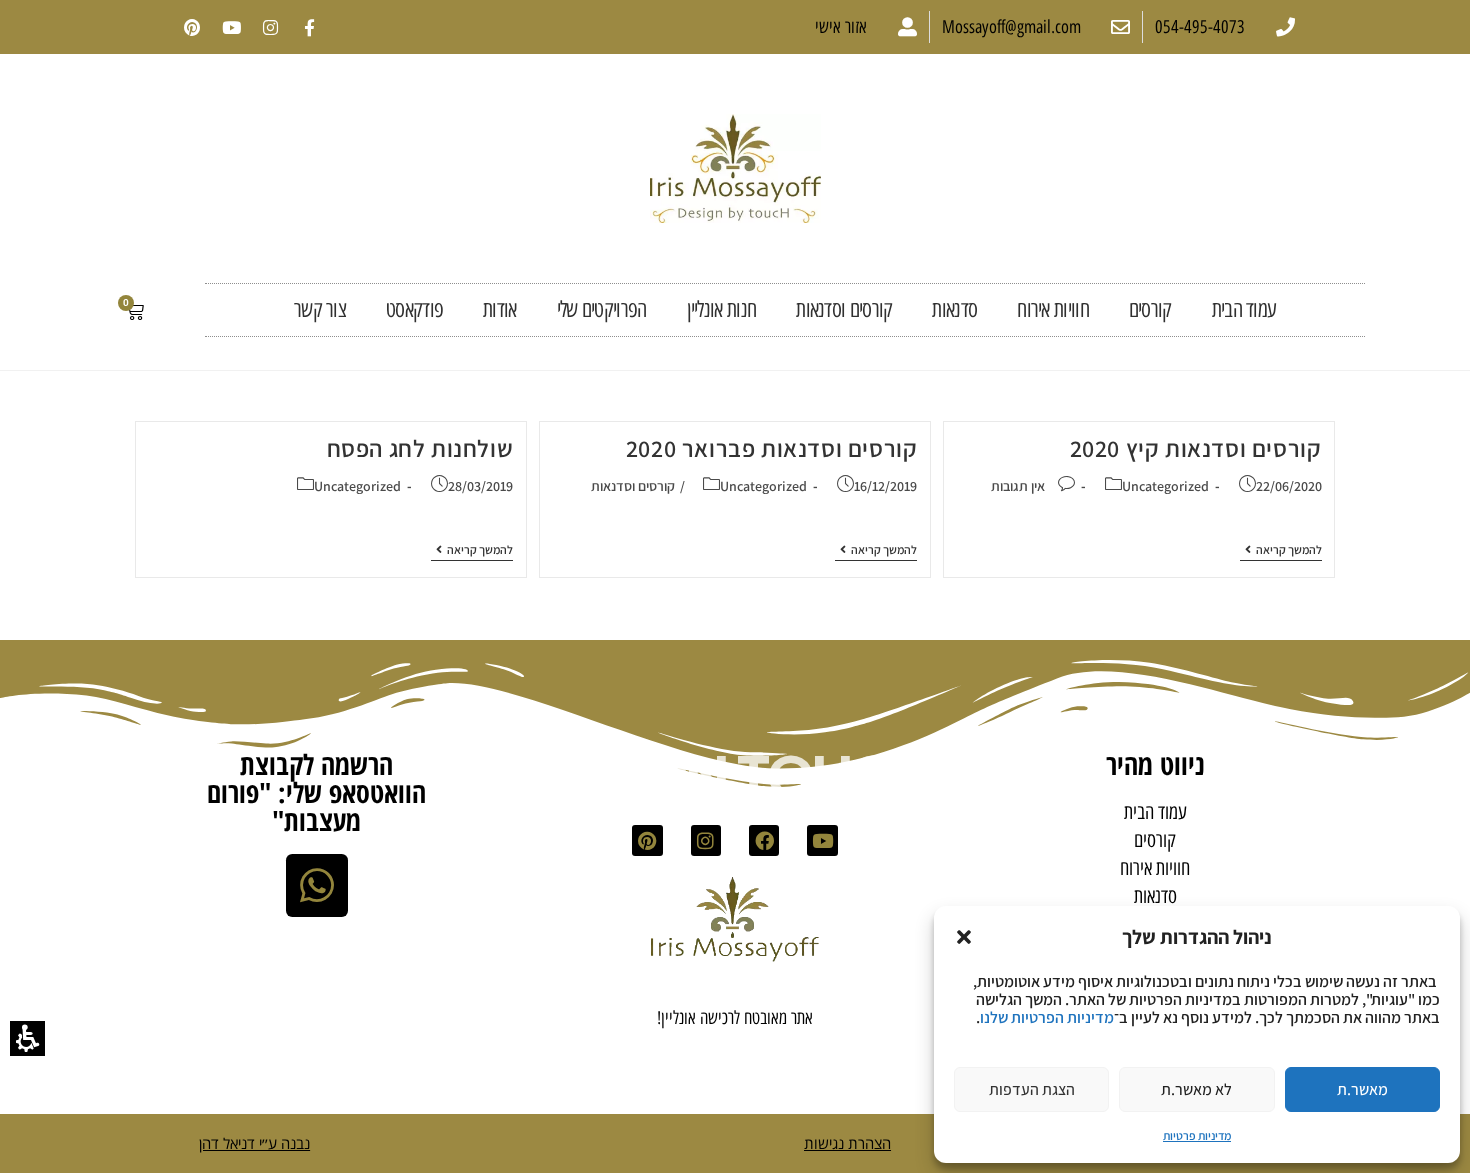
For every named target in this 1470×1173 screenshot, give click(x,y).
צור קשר (320, 309)
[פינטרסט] (192, 27)
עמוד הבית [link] (1244, 309)
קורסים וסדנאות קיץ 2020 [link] (1196, 448)
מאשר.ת (1362, 1089)
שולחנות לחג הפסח (420, 448)
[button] (964, 937)
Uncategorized (1165, 486)
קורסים (1150, 309)
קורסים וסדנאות (844, 309)
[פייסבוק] (764, 840)
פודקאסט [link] (414, 309)
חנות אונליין (722, 309)
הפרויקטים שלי (602, 309)
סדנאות (954, 309)
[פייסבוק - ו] (309, 27)
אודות (500, 309)
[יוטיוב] (231, 27)
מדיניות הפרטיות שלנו (1047, 1017)
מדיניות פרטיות (1197, 1135)
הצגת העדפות (1032, 1089)
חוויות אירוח (1053, 309)
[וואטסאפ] (317, 885)
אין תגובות (1018, 486)
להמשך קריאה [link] (1281, 550)
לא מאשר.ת (1196, 1089)
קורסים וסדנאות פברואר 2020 (772, 448)
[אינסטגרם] (270, 27)
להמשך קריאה (876, 550)
